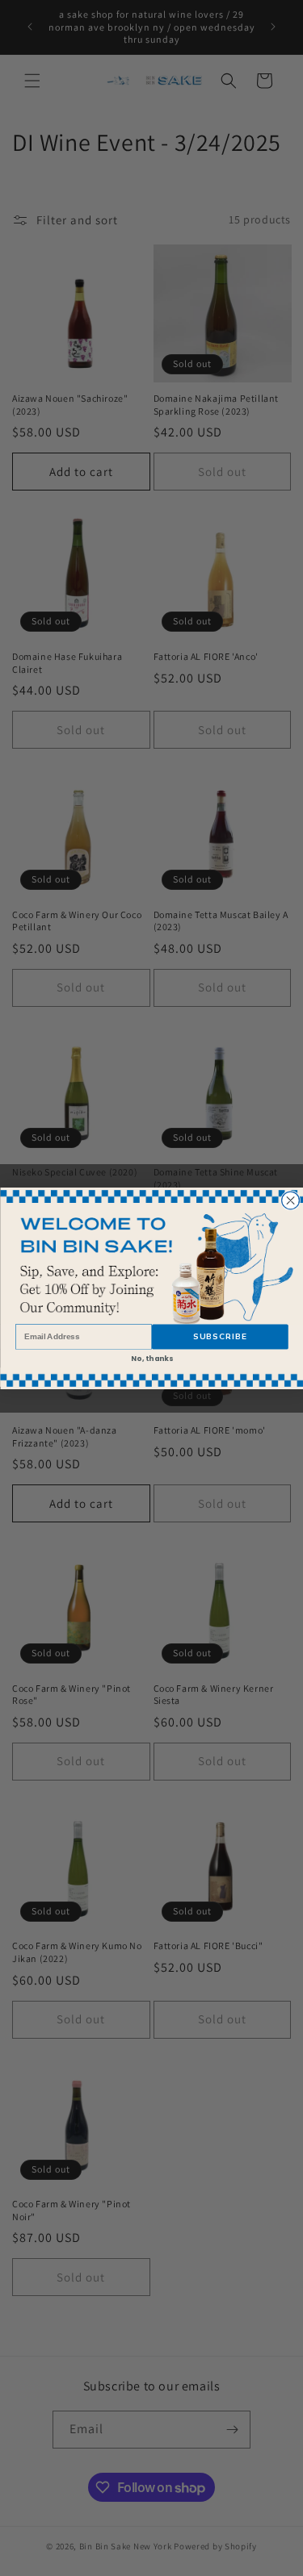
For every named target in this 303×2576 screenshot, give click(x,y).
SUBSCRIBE (220, 1337)
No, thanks (151, 1358)
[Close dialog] (290, 1200)
